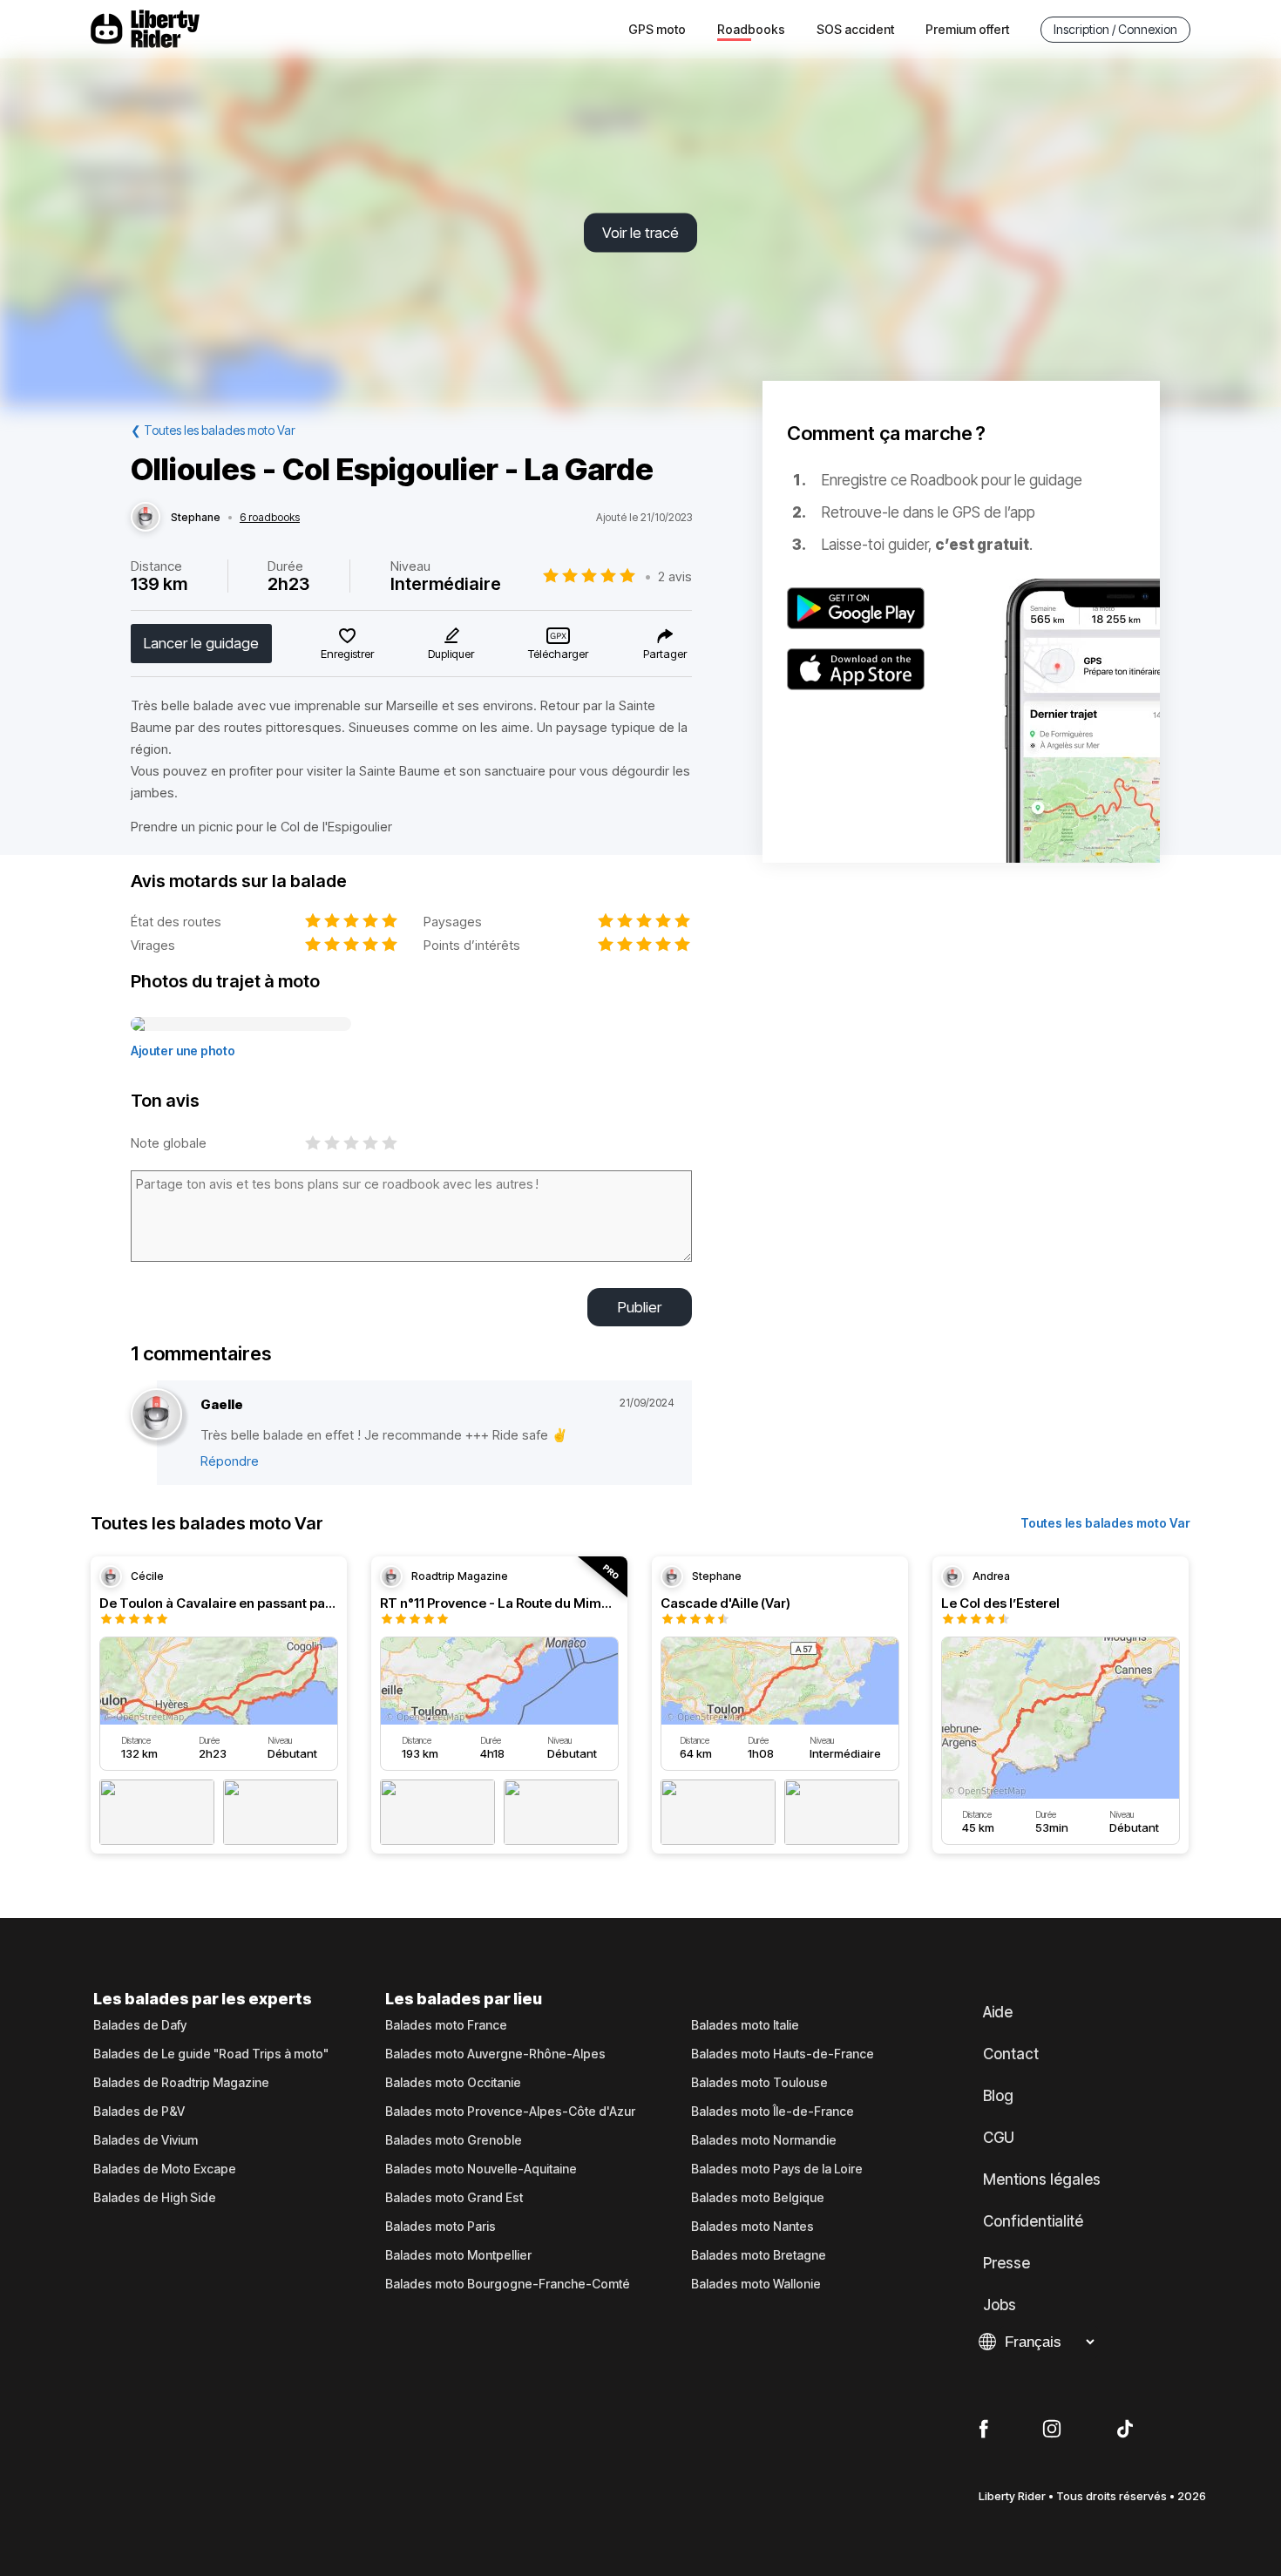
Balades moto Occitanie (453, 2083)
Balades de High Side (155, 2198)
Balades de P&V (139, 2112)
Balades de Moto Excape (165, 2169)
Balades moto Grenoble (454, 2140)
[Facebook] (983, 2430)
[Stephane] (146, 518)
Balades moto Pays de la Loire (777, 2169)
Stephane (196, 518)
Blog (998, 2096)
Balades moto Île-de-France (773, 2112)
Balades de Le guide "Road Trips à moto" (211, 2054)
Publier (640, 1307)
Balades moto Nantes (752, 2227)
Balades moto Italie (745, 2025)
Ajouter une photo (183, 1051)
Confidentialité (1033, 2221)
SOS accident (855, 29)
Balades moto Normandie (764, 2140)
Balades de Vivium (146, 2140)
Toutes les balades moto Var (1105, 1523)
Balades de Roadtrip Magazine (181, 2083)
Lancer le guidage (201, 643)
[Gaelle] (156, 1415)
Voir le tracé (640, 233)
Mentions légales (1042, 2179)
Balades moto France (446, 2025)
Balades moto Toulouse (759, 2083)
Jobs (1000, 2305)
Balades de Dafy (140, 2025)
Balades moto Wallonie (756, 2284)
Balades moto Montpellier (458, 2255)
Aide (998, 2012)
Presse (1006, 2263)
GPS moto (657, 29)
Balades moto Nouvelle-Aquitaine (481, 2169)
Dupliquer (451, 654)
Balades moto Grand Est (454, 2198)
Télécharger (558, 654)
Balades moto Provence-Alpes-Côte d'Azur (510, 2112)
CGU (999, 2138)
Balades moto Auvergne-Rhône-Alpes (495, 2054)
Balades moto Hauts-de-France (783, 2054)
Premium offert (967, 29)
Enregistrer (347, 654)
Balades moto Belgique (758, 2198)
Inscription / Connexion (1115, 29)
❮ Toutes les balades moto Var (213, 430)
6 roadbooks (270, 518)
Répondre (230, 1461)
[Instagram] (1052, 2430)
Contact (1011, 2054)
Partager (665, 654)
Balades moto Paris (441, 2227)
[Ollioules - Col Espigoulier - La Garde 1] (241, 1025)
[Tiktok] (1125, 2430)
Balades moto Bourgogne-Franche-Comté (508, 2284)
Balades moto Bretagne (759, 2255)
